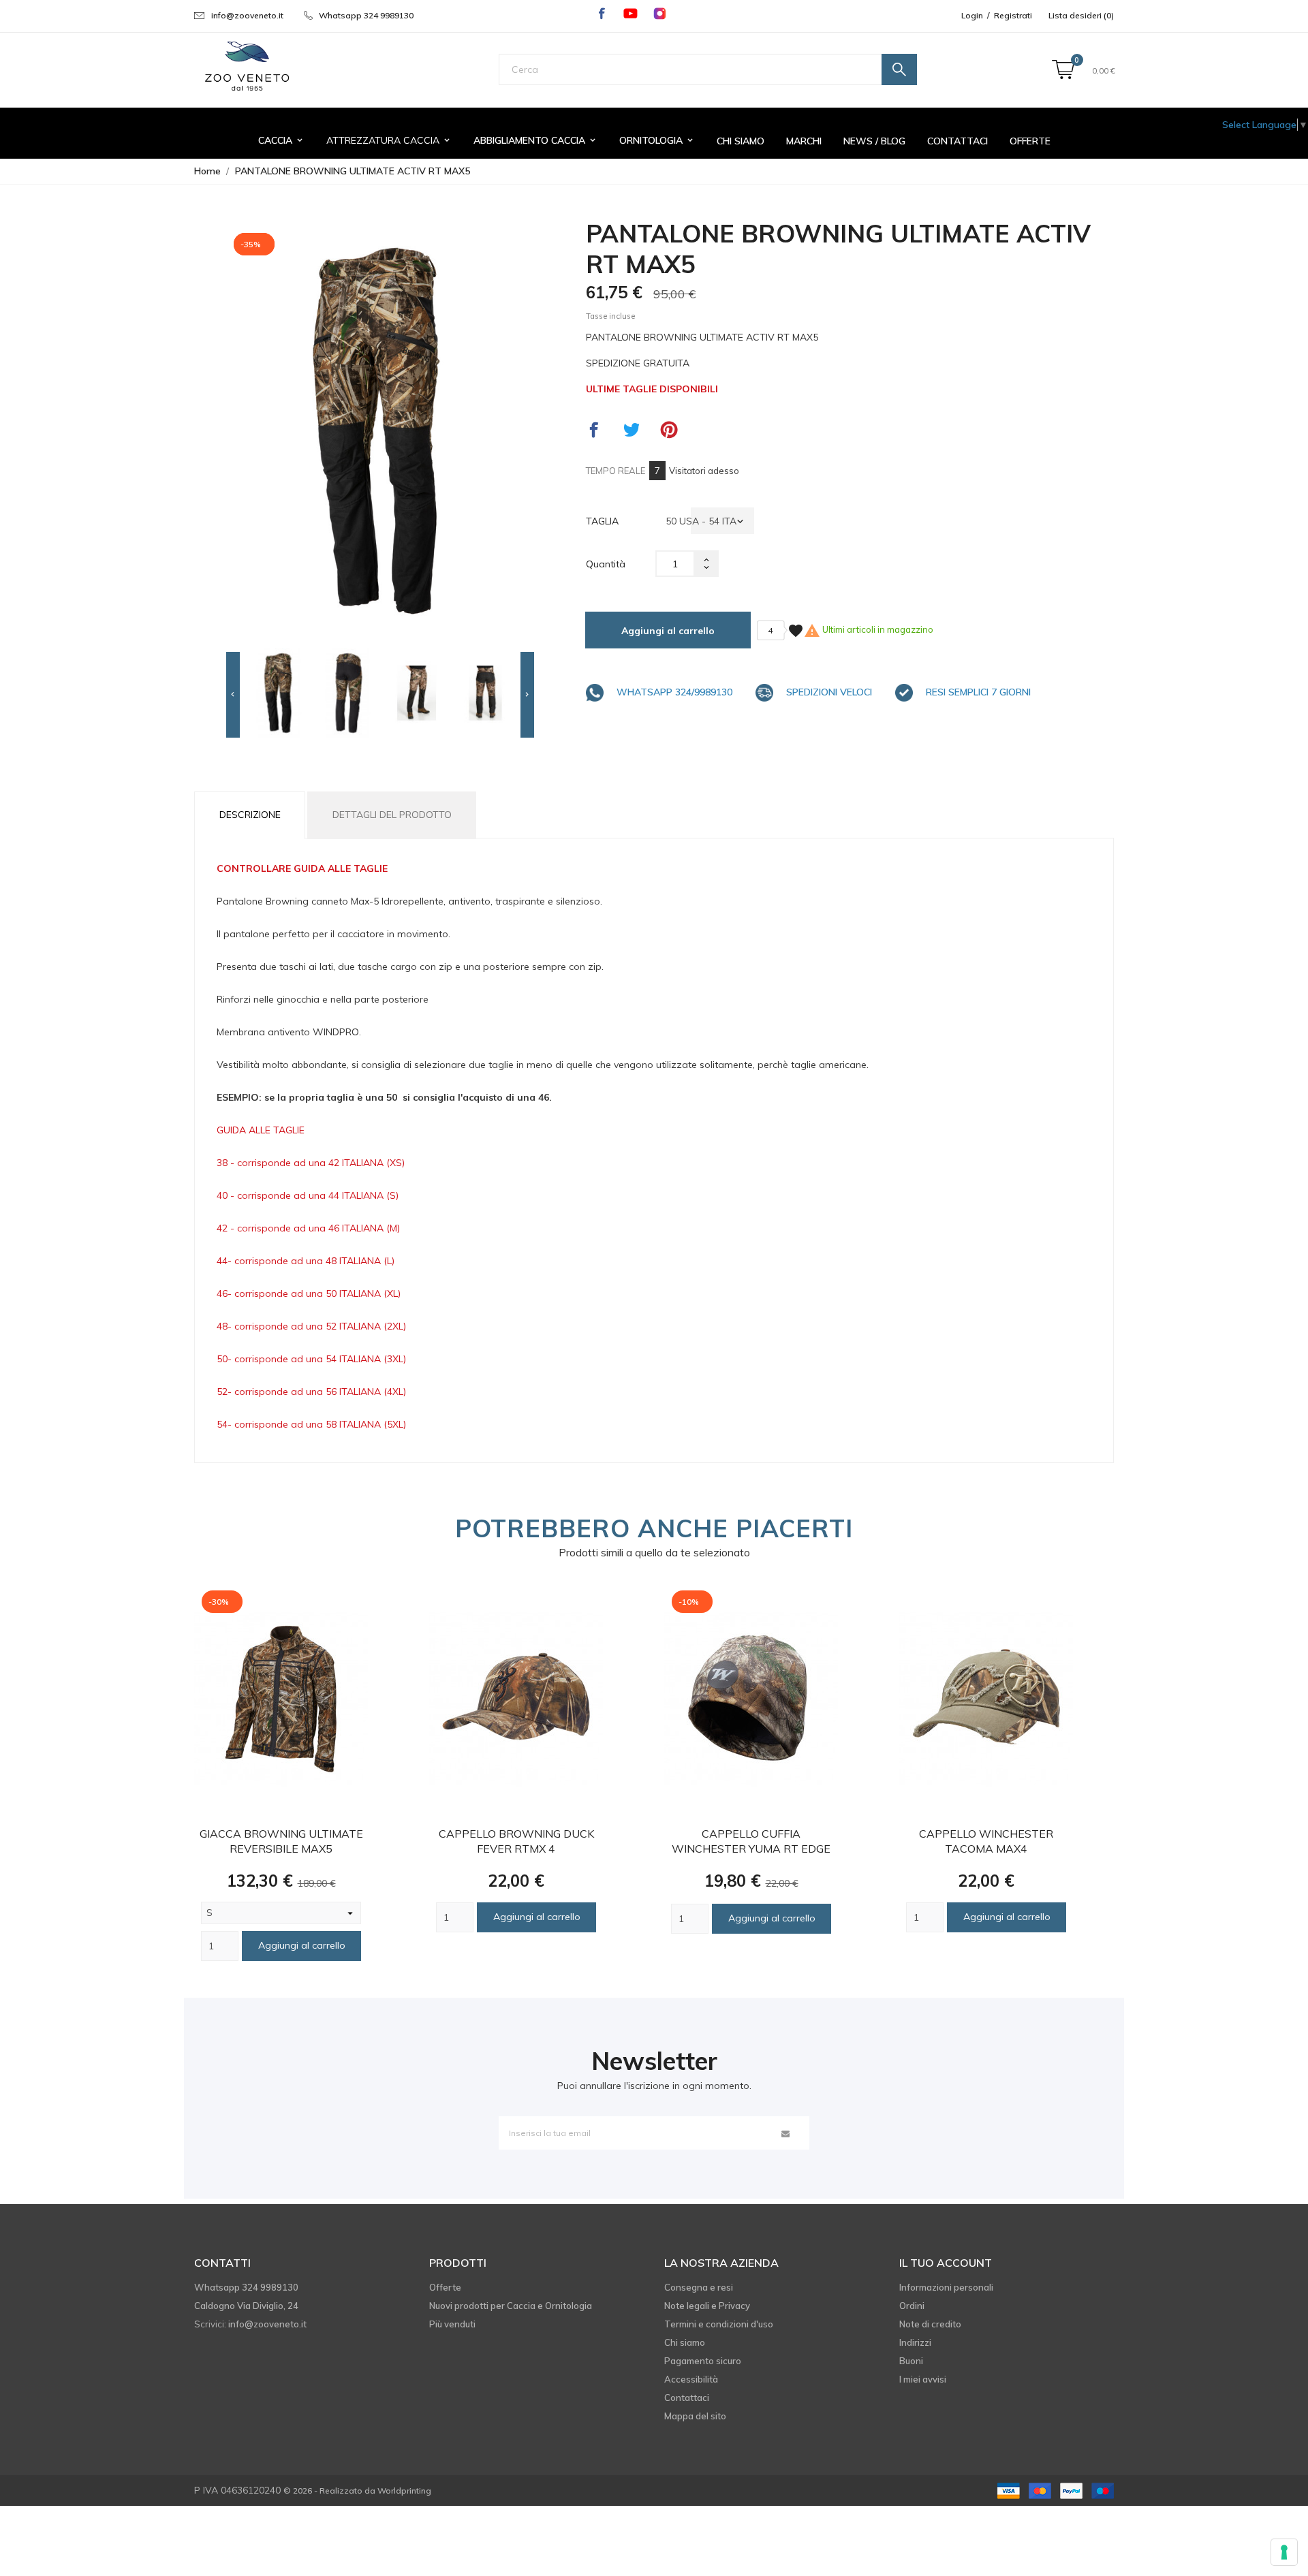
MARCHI (804, 141)
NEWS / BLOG (874, 141)
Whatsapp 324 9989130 (366, 15)
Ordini (912, 2306)
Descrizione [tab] (250, 815)
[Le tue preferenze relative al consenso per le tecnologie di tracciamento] (1284, 2552)
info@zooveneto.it (247, 15)
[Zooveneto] (247, 67)
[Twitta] (632, 430)
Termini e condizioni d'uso (719, 2324)
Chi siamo (685, 2342)
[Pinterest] (669, 430)
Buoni (911, 2361)
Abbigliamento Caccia (535, 140)
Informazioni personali (946, 2287)
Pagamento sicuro (703, 2361)
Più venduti (452, 2324)
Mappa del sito (695, 2416)
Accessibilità (691, 2379)
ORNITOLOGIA (657, 140)
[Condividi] (594, 430)
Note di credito (930, 2324)
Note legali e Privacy (707, 2306)
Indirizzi (915, 2342)
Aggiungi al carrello (668, 631)
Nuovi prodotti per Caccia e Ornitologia (511, 2306)
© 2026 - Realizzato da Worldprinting (357, 2491)
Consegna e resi (699, 2287)
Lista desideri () (1081, 15)
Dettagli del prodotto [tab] (392, 815)
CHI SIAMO (741, 141)
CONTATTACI (957, 141)
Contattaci (687, 2398)
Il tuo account (946, 2263)
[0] (1063, 70)
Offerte (1030, 141)
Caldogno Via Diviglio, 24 (246, 2306)
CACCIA (281, 140)
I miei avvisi (923, 2379)
